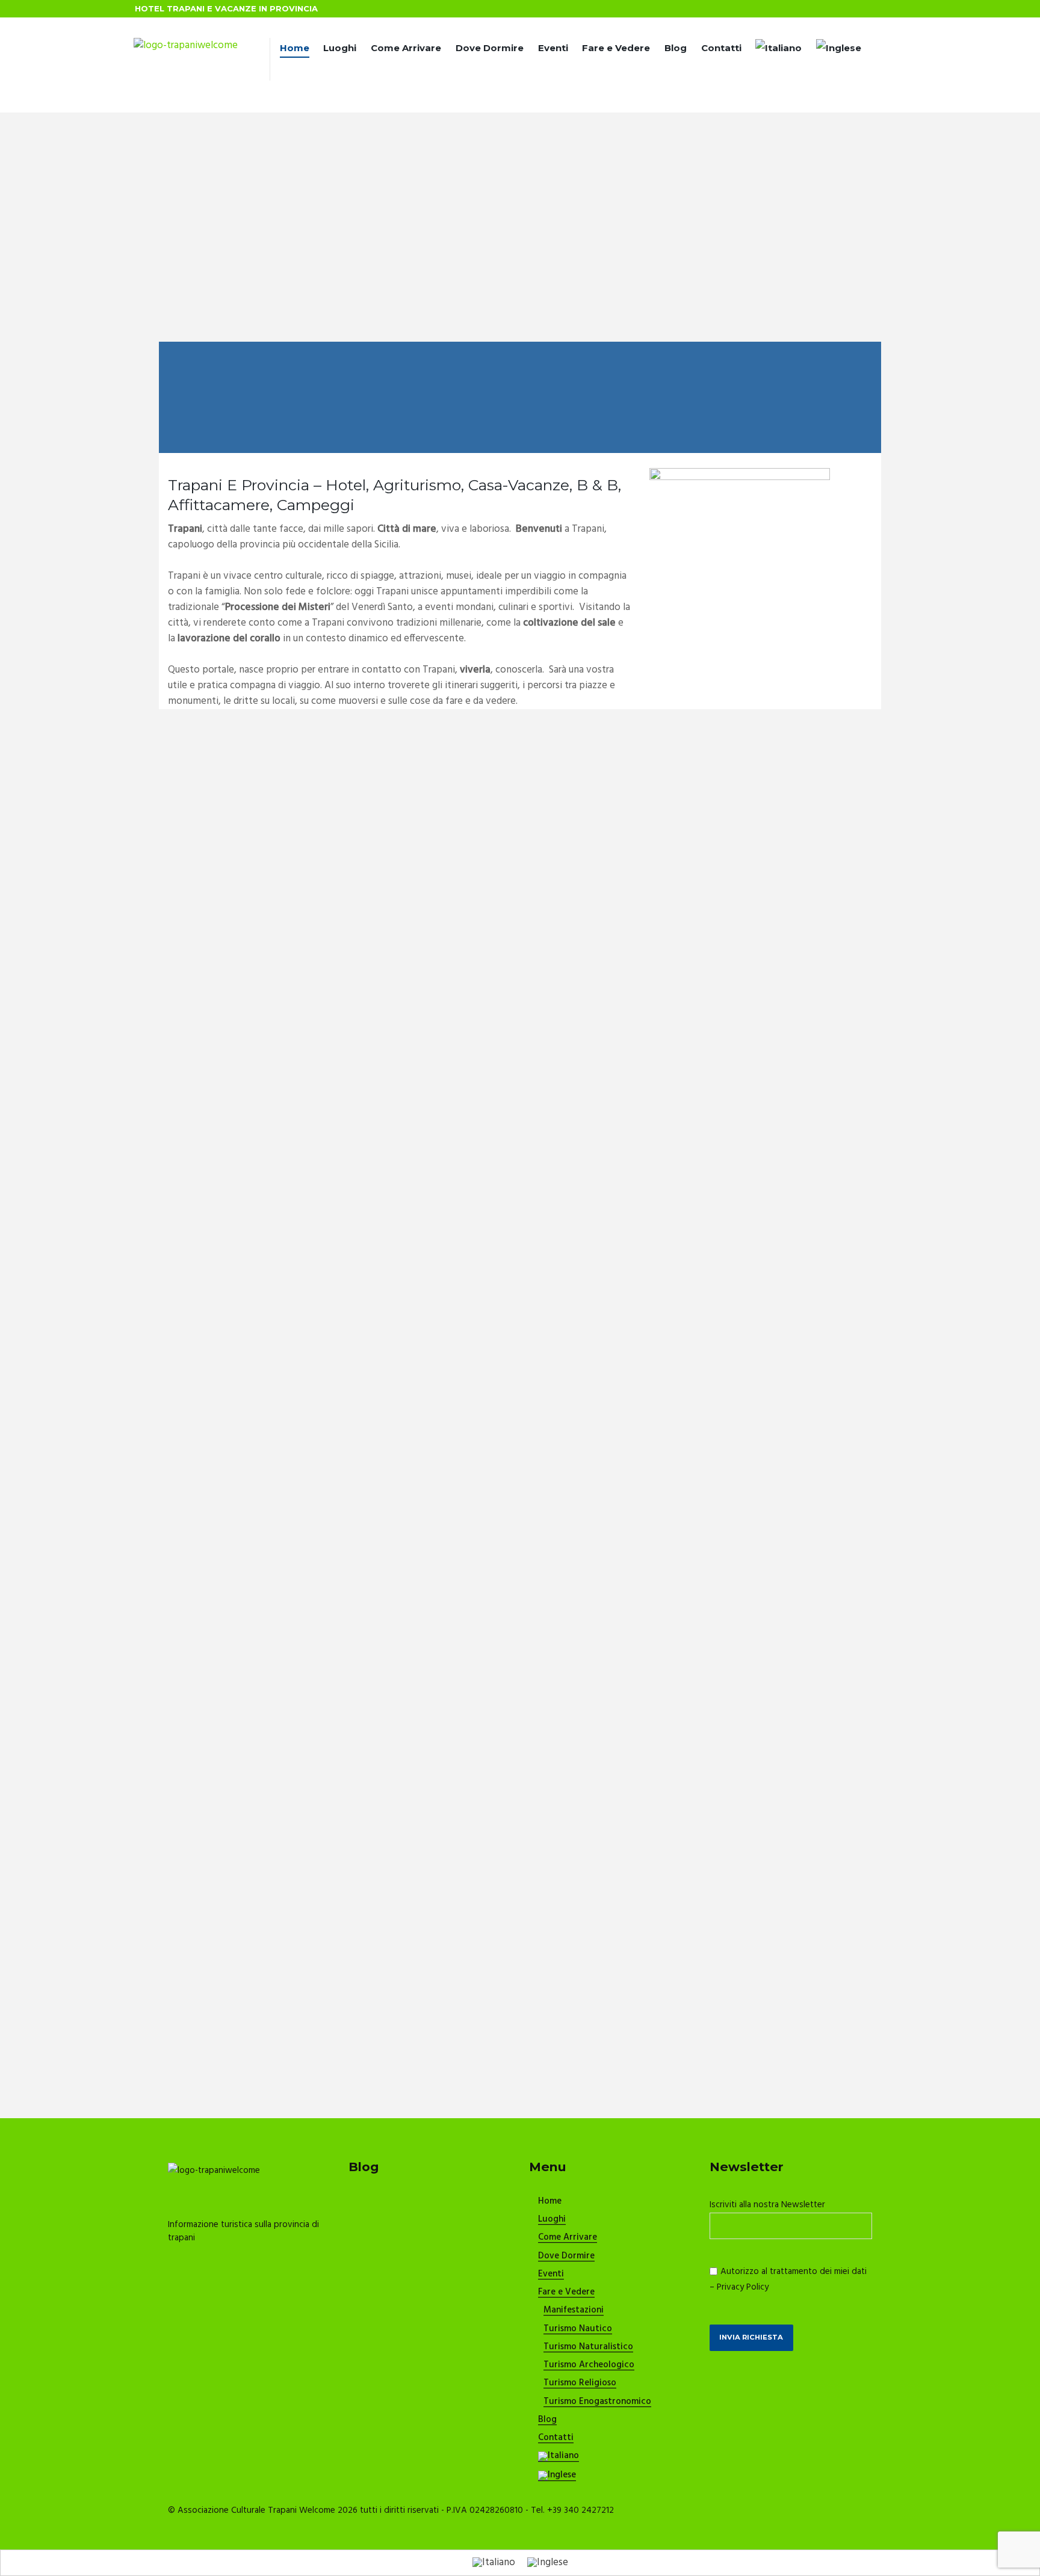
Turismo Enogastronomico (597, 2402)
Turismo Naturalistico (588, 2347)
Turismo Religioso (580, 2383)
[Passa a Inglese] (839, 50)
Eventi (553, 48)
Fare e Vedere (616, 48)
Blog (676, 48)
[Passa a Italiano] (494, 2563)
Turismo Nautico (578, 2329)
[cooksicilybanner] (740, 476)
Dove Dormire (490, 48)
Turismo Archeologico (589, 2365)
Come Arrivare (406, 48)
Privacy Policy (743, 2287)
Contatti (721, 48)
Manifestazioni (574, 2311)
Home (295, 48)
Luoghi (340, 48)
